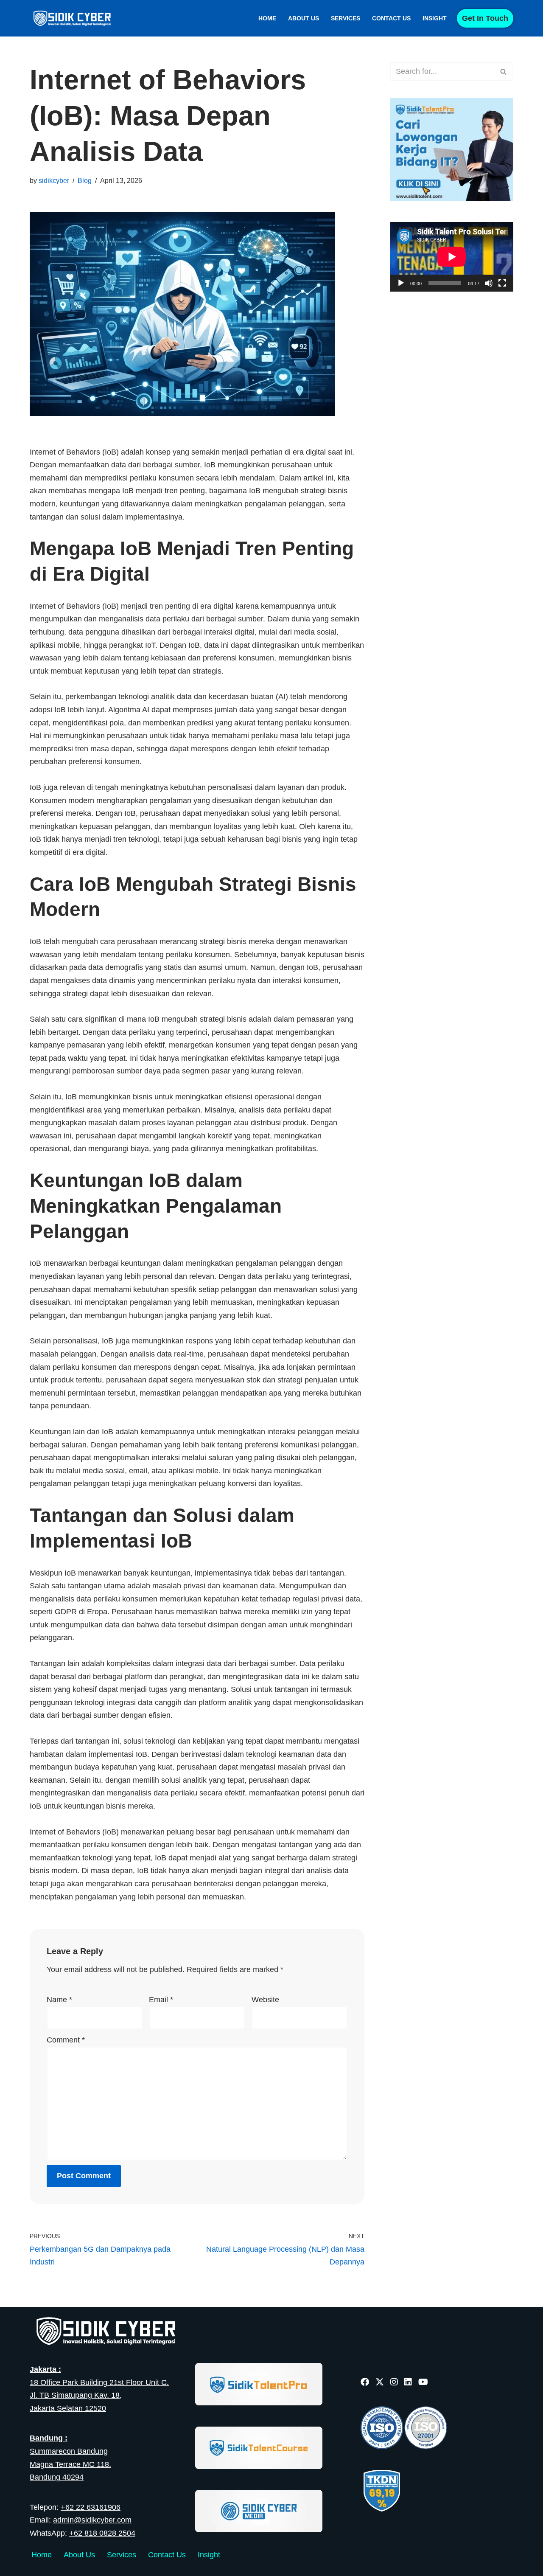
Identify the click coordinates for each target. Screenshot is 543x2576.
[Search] (504, 72)
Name (59, 2000)
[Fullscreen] (502, 283)
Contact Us (391, 18)
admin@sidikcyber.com (92, 2520)
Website (265, 2000)
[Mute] (489, 283)
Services (346, 18)
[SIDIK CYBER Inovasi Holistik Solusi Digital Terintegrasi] (74, 18)
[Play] (401, 283)
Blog (85, 180)
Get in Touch (485, 18)
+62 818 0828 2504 (102, 2533)
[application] (452, 257)
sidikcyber (54, 180)
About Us (304, 18)
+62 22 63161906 (91, 2507)
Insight (435, 18)
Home (267, 18)
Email (161, 2000)
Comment (66, 2040)
